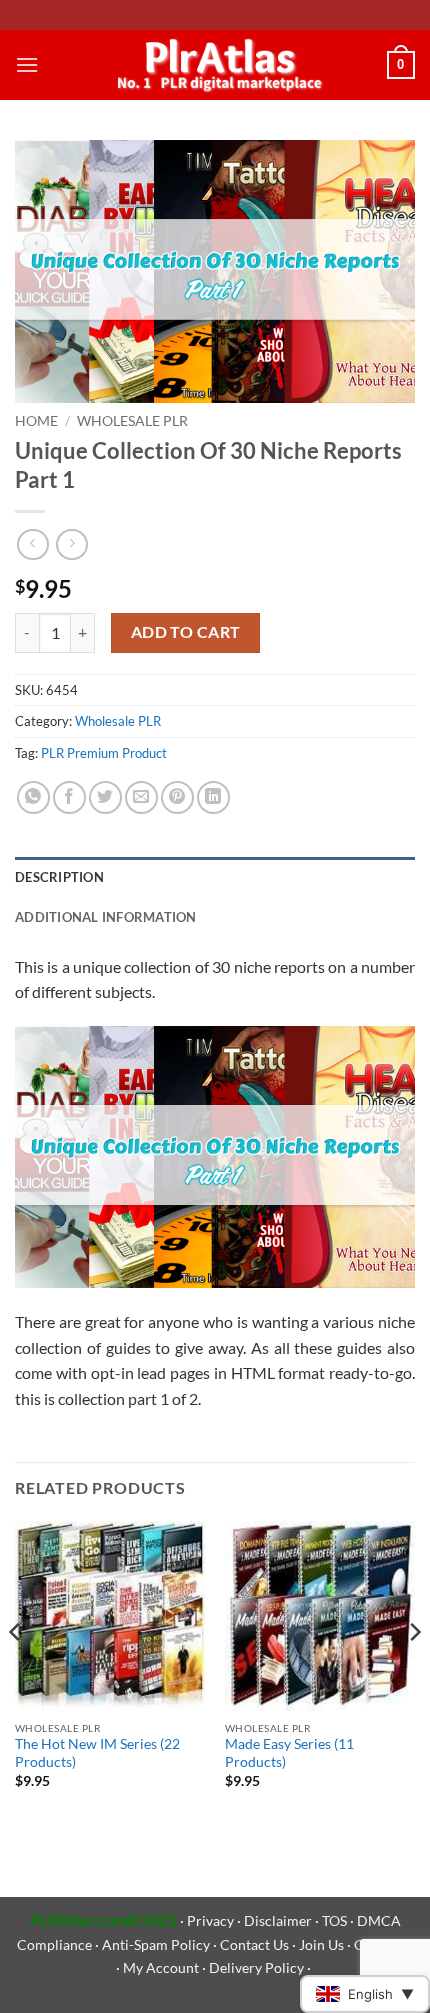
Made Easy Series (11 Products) (289, 1753)
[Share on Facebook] (69, 797)
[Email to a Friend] (141, 797)
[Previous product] (71, 544)
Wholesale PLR (132, 421)
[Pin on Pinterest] (177, 797)
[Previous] (16, 1672)
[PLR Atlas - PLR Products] (215, 65)
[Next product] (32, 544)
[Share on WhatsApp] (33, 797)
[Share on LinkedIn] (213, 797)
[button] (27, 64)
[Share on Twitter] (105, 797)
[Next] (414, 1672)
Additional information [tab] (106, 917)
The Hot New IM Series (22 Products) (97, 1753)
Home (36, 421)
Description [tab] (59, 877)
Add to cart (186, 632)
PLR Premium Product (104, 753)
